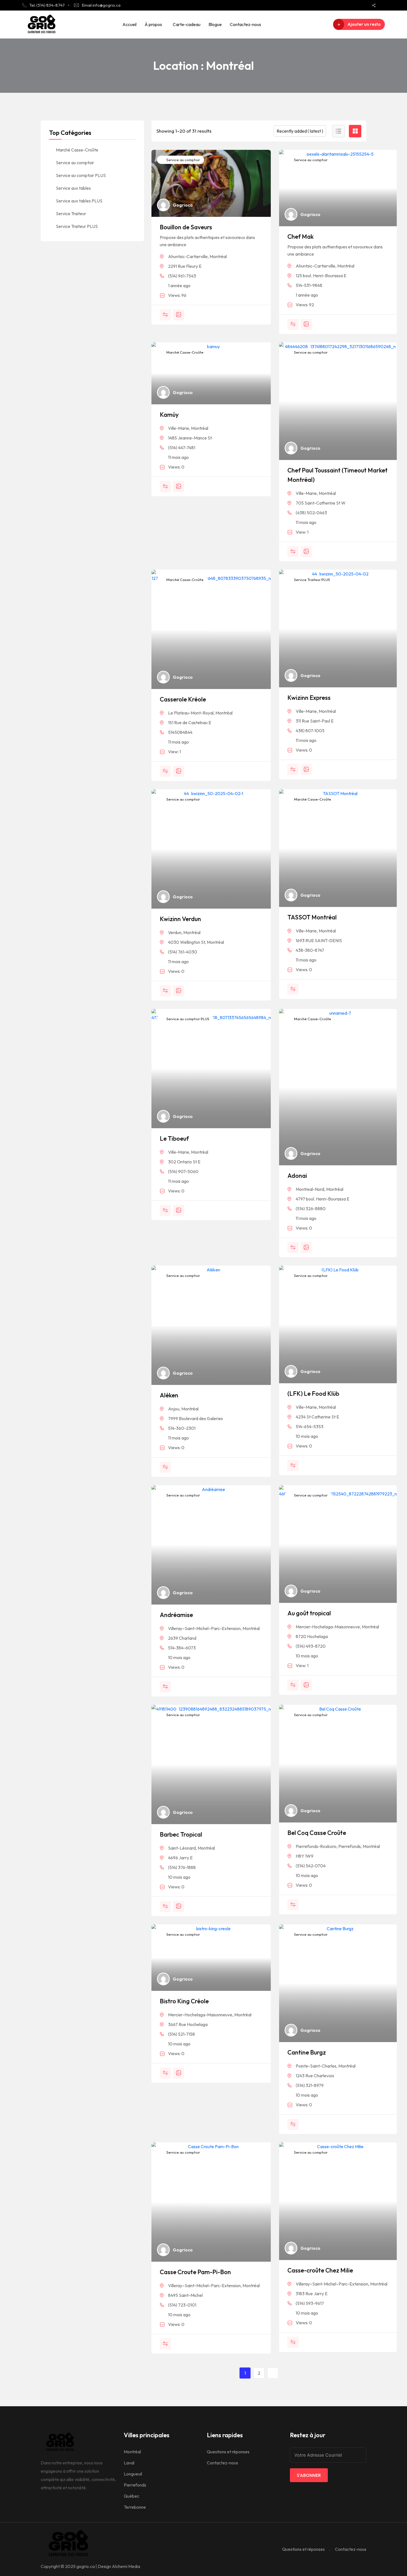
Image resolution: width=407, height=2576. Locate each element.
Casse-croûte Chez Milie (320, 2270)
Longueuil (133, 2474)
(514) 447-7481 (182, 448)
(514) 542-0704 (311, 1866)
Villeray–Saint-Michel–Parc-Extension (204, 1628)
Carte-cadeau (187, 24)
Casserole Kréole (183, 699)
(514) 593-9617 (310, 2303)
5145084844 (180, 732)
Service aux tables (73, 188)
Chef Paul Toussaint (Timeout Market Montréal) (338, 475)
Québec (132, 2496)
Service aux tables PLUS (79, 201)
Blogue (215, 24)
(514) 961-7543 (182, 276)
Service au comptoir (183, 160)
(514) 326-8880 (311, 1209)
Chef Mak (301, 236)
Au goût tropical (309, 1613)
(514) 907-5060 (183, 1171)
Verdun (175, 932)
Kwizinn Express (309, 698)
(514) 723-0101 (182, 2305)
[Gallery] (179, 315)
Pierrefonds (350, 1846)
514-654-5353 (310, 1426)
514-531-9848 (309, 285)
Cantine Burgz (307, 2052)
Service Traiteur (71, 214)
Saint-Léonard (182, 1848)
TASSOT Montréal (312, 917)
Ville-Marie (179, 428)
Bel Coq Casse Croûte (317, 1833)
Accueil (129, 24)
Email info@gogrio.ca (101, 5)
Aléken (169, 1395)
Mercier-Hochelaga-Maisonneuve (328, 1627)
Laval (129, 2463)
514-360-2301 (182, 1428)
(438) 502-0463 (311, 513)
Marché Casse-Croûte (185, 352)
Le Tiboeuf (174, 1138)
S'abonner (309, 2475)
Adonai (297, 1176)
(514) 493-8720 (311, 1646)
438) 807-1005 (310, 731)
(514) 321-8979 (310, 2085)
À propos (153, 24)
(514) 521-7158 (181, 2034)
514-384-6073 (182, 1648)
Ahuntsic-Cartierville (188, 256)
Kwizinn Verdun (180, 919)
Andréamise (176, 1615)
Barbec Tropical (181, 1834)
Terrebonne (135, 2507)
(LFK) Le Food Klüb (313, 1394)
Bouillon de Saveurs (186, 227)
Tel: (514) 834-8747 (47, 5)
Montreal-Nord (310, 1189)
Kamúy (169, 415)
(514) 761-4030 (183, 952)
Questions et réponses (228, 2452)
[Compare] (165, 315)
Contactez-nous (245, 24)
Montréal (218, 256)
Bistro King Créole (184, 2001)
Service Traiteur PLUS (312, 580)
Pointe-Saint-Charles (316, 2066)
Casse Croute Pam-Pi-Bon (195, 2272)
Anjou (174, 1409)
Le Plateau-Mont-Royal (191, 713)
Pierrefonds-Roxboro (316, 1846)
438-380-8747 (310, 950)
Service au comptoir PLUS (187, 1019)
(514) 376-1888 (182, 1867)
